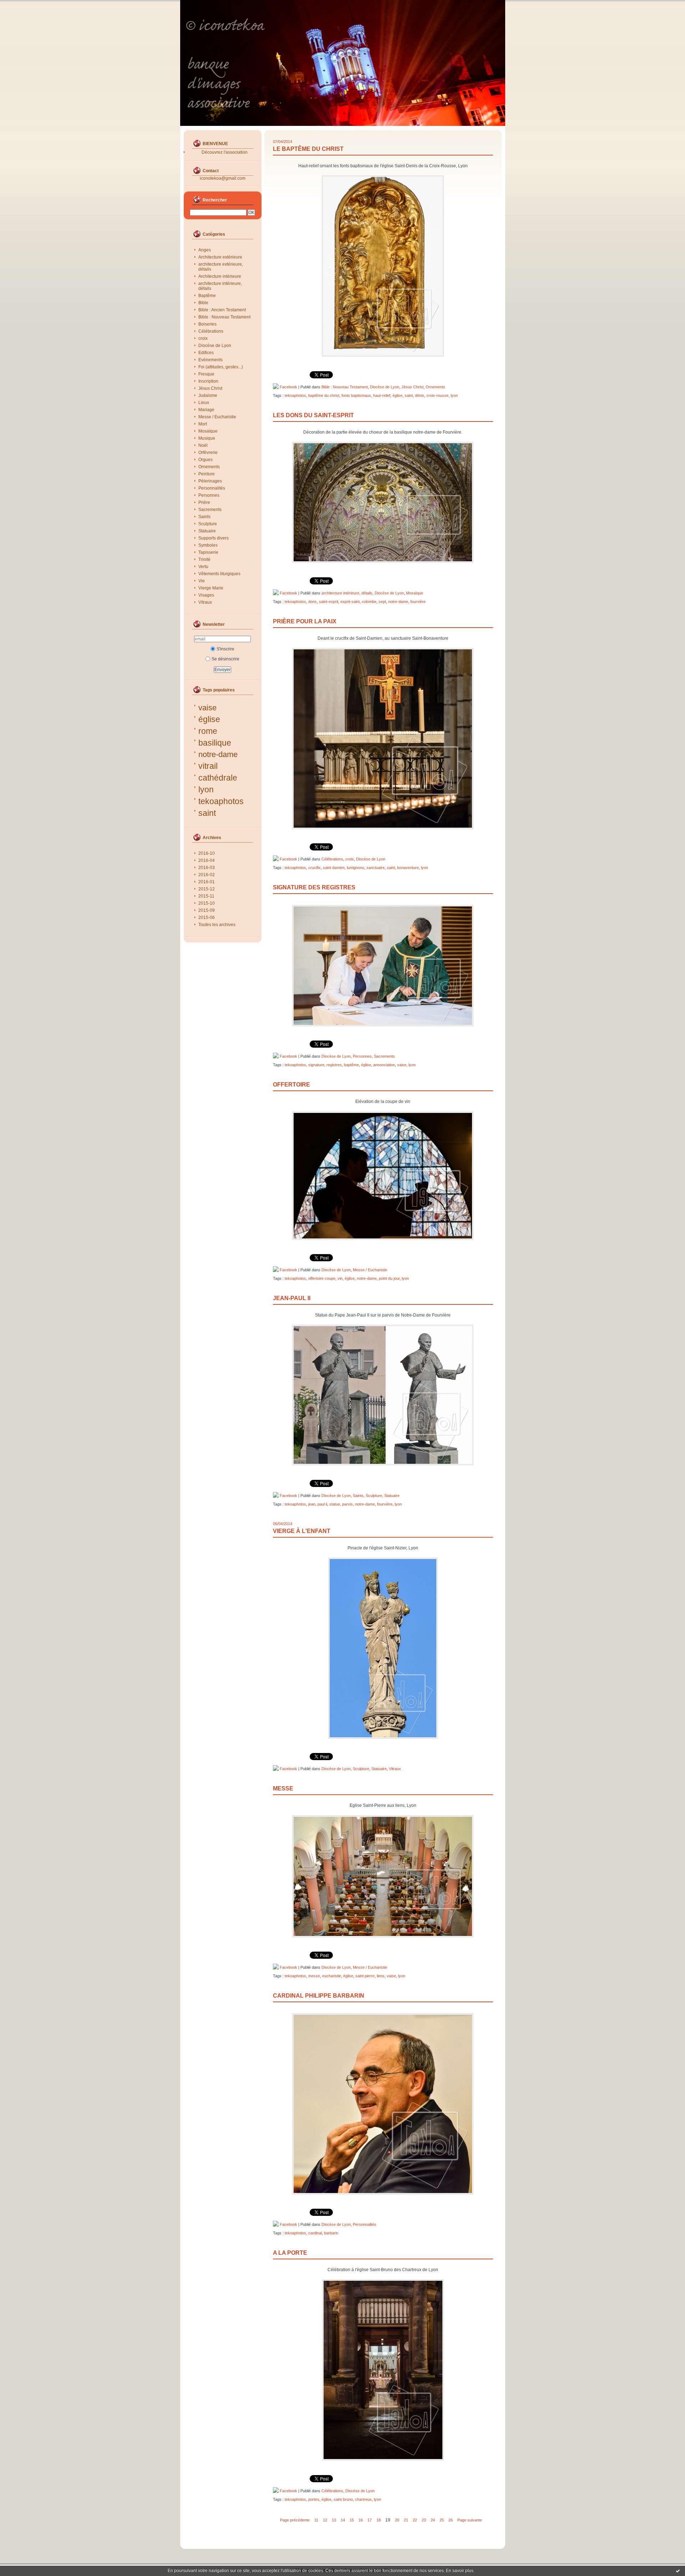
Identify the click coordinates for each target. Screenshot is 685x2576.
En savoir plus (460, 2571)
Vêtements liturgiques (219, 574)
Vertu (203, 567)
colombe (369, 602)
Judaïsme (208, 395)
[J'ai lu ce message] (678, 2571)
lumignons (356, 868)
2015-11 (206, 896)
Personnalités (212, 488)
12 (325, 2520)
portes (314, 2499)
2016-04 (207, 860)
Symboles (208, 545)
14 (343, 2520)
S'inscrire (225, 649)
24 (433, 2520)
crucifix (314, 868)
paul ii (322, 1504)
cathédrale (218, 778)
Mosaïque (208, 431)
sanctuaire (376, 868)
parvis (347, 1504)
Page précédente (295, 2520)
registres (334, 1065)
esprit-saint (350, 602)
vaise (207, 708)
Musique (207, 438)
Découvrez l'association (225, 152)
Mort (203, 424)
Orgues (205, 460)
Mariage (206, 410)
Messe (283, 1788)
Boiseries (207, 324)
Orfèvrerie (208, 453)
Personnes (209, 495)
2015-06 (207, 918)
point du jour (389, 1278)
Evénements (210, 360)
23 (424, 2520)
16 (361, 2520)
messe (314, 1976)
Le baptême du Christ (308, 149)
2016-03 (207, 868)
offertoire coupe (322, 1278)
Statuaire (207, 531)
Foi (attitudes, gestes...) (221, 367)
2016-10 (207, 853)
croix (203, 338)
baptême (351, 1065)
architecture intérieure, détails (220, 286)
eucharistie (332, 1976)
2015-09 (207, 910)
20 (397, 2520)
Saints (204, 517)
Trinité (204, 559)
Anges (205, 250)
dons (313, 602)
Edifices (206, 353)
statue (335, 1504)
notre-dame (218, 754)
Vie (202, 581)
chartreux (363, 2499)
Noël (203, 445)
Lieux (204, 403)
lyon (206, 789)
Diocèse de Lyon (215, 346)
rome (208, 731)
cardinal (315, 2233)
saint (207, 813)
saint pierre (365, 1976)
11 (316, 2520)
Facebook (288, 387)
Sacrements (210, 510)
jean (312, 1504)
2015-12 (207, 889)
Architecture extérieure (220, 257)
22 (415, 2520)
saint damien (334, 868)
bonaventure (408, 868)
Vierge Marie (211, 588)
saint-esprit (329, 602)
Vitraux (205, 602)
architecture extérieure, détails (221, 267)
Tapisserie (208, 552)
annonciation (384, 1065)
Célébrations (211, 331)
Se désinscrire (225, 659)
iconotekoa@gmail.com (223, 178)
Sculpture (208, 524)
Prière (204, 502)
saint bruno (343, 2499)
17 (370, 2520)
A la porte (290, 2253)
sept (382, 602)
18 (379, 2520)
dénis (420, 395)
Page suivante (470, 2520)
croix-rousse (437, 395)
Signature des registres (314, 887)
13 (334, 2520)
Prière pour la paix (305, 621)
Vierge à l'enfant (302, 1531)
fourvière (418, 602)
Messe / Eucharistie (217, 417)
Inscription (208, 381)
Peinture (207, 474)
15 (352, 2520)
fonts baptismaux (356, 395)
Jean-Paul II (292, 1298)
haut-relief (382, 395)
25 (442, 2520)
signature (316, 1065)
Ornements (209, 467)
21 (406, 2520)
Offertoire (291, 1085)
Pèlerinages (210, 481)
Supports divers (214, 538)
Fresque (206, 374)
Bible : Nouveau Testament (224, 317)
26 (451, 2520)
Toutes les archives (217, 925)
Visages (206, 595)
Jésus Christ (210, 388)
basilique (215, 743)
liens (381, 1976)
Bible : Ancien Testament (222, 310)
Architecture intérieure (220, 276)
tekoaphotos (221, 801)
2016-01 (207, 882)
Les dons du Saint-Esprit (313, 415)
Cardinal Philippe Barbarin (319, 1996)
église (209, 719)
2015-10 (207, 903)
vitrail (208, 766)
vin (340, 1278)
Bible (203, 303)
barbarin (331, 2233)
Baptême (207, 296)
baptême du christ (324, 395)
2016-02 (207, 875)
